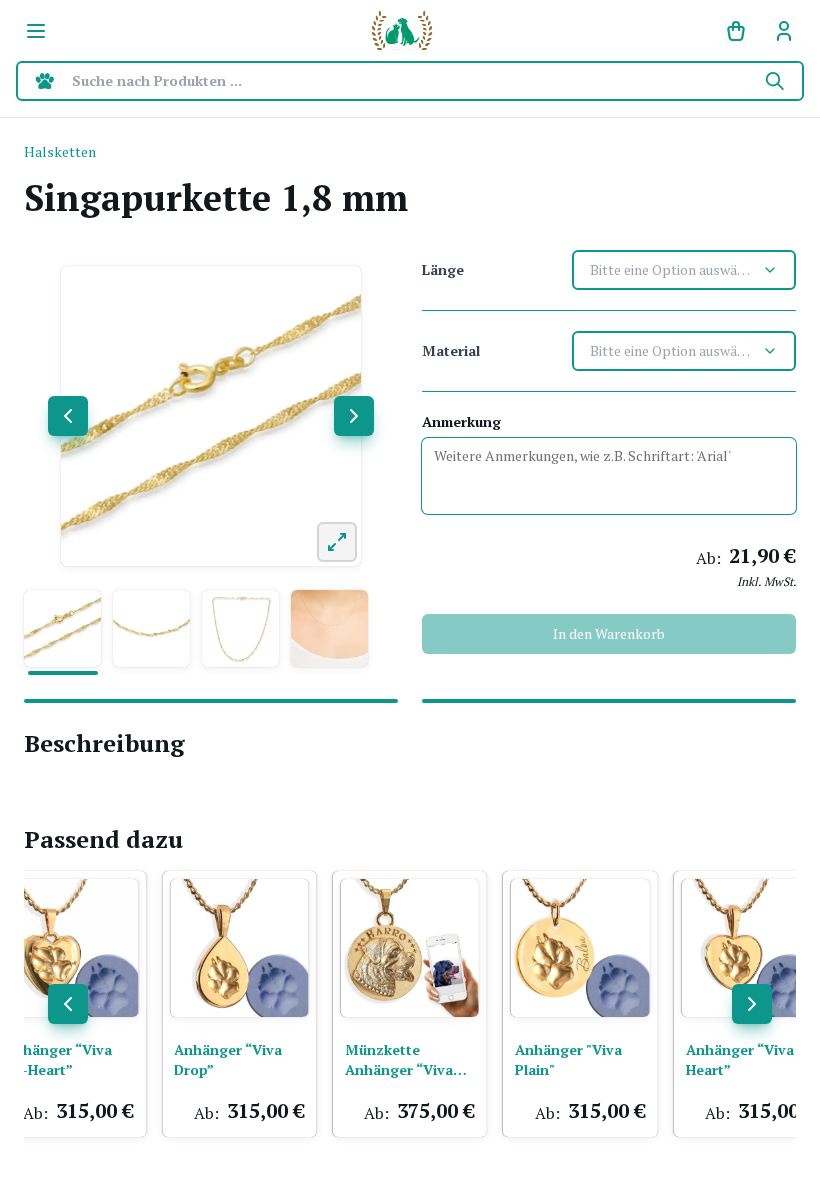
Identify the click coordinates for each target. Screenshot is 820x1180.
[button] (62, 628)
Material (451, 350)
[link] (784, 31)
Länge (443, 269)
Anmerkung (461, 421)
